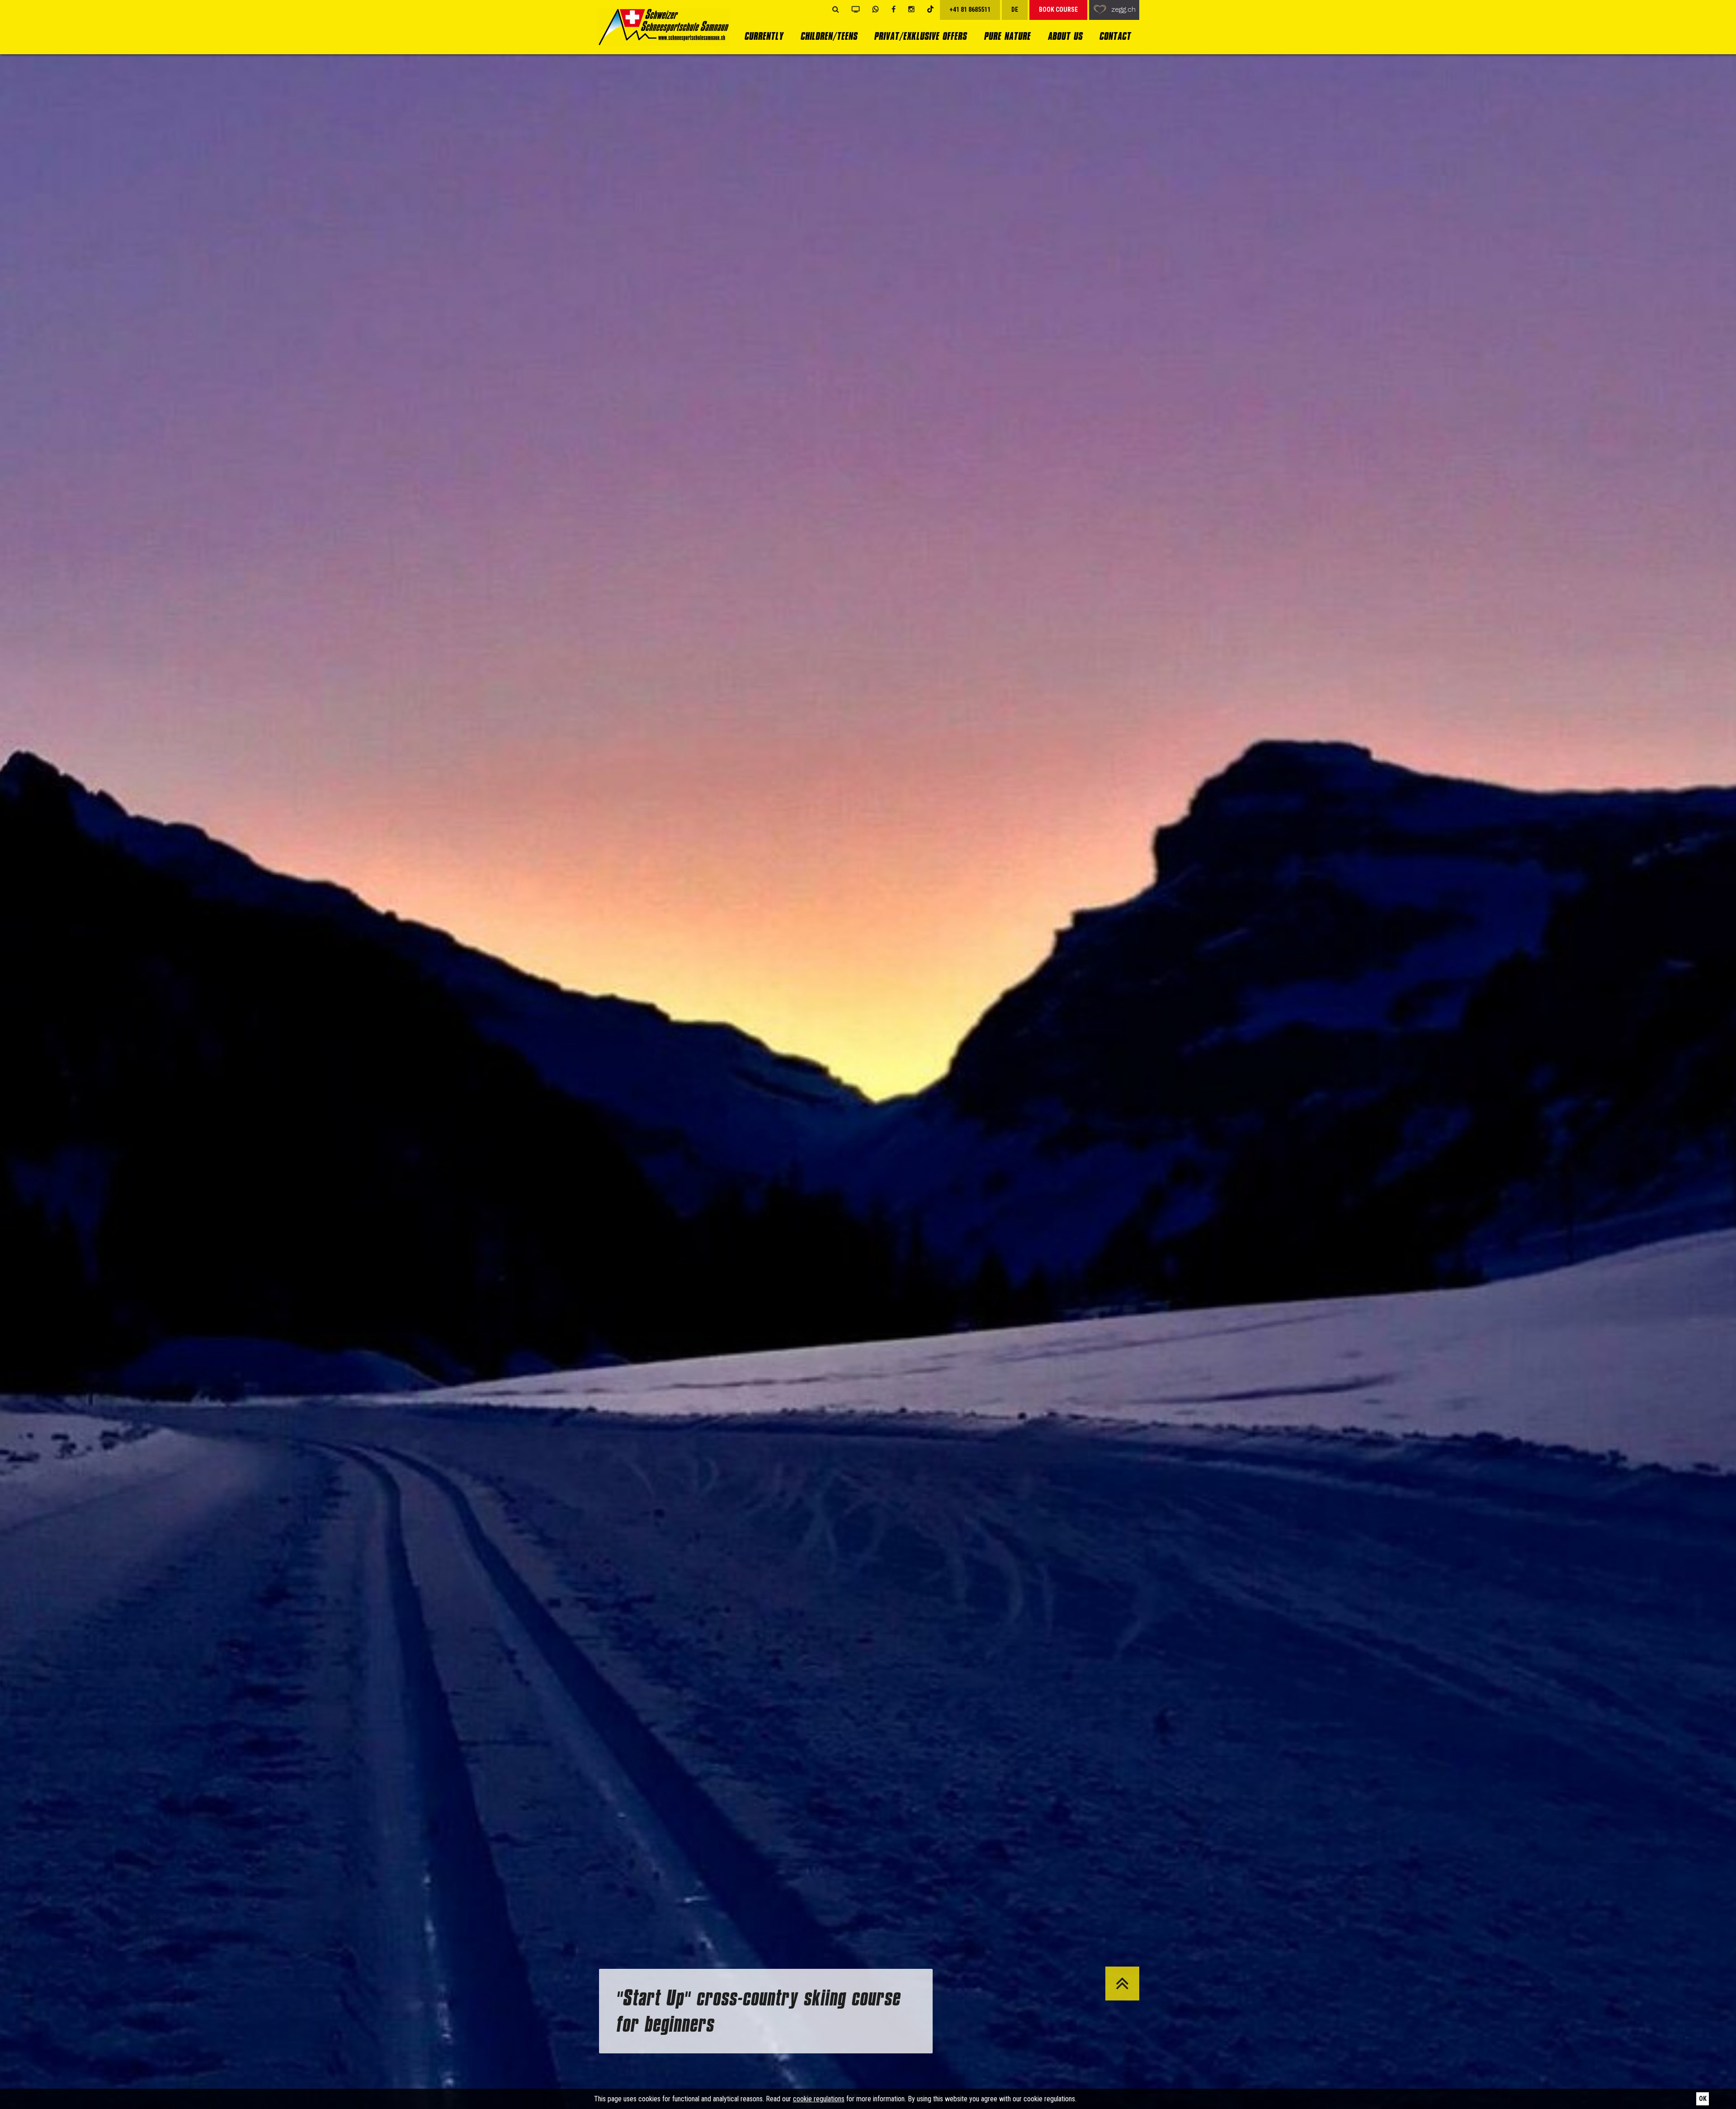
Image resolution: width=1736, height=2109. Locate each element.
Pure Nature (1007, 36)
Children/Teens (829, 36)
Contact (1115, 36)
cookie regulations (819, 2099)
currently (764, 36)
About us (1065, 36)
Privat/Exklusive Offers (920, 36)
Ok (1703, 2099)
